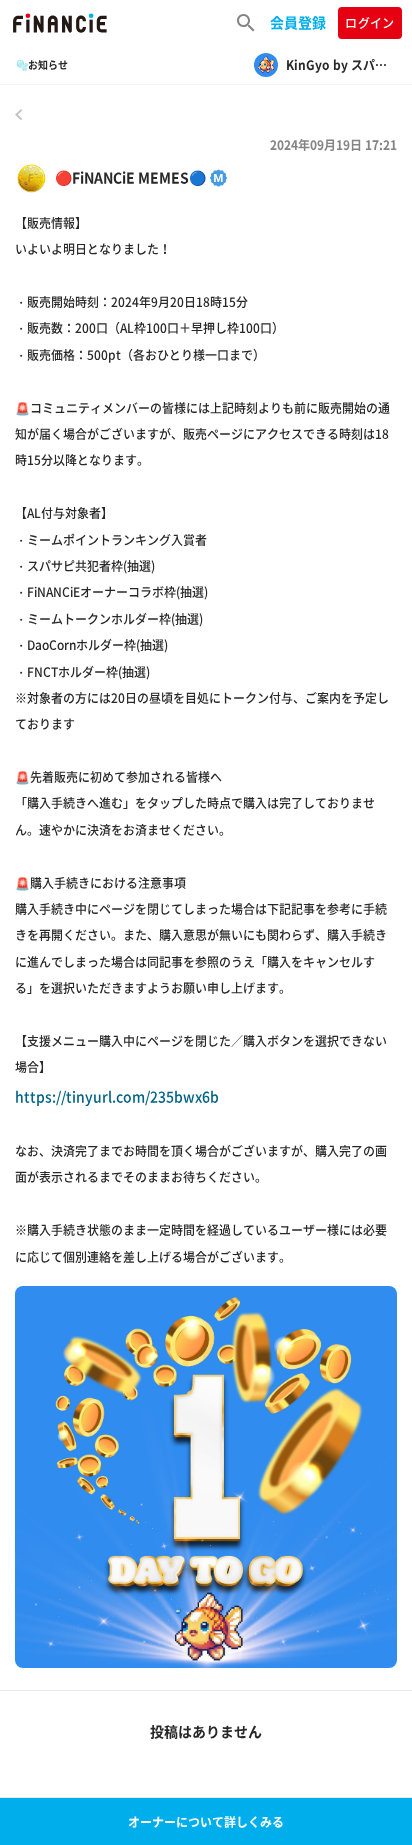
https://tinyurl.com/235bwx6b (117, 1096)
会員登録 (298, 22)
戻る (19, 114)
